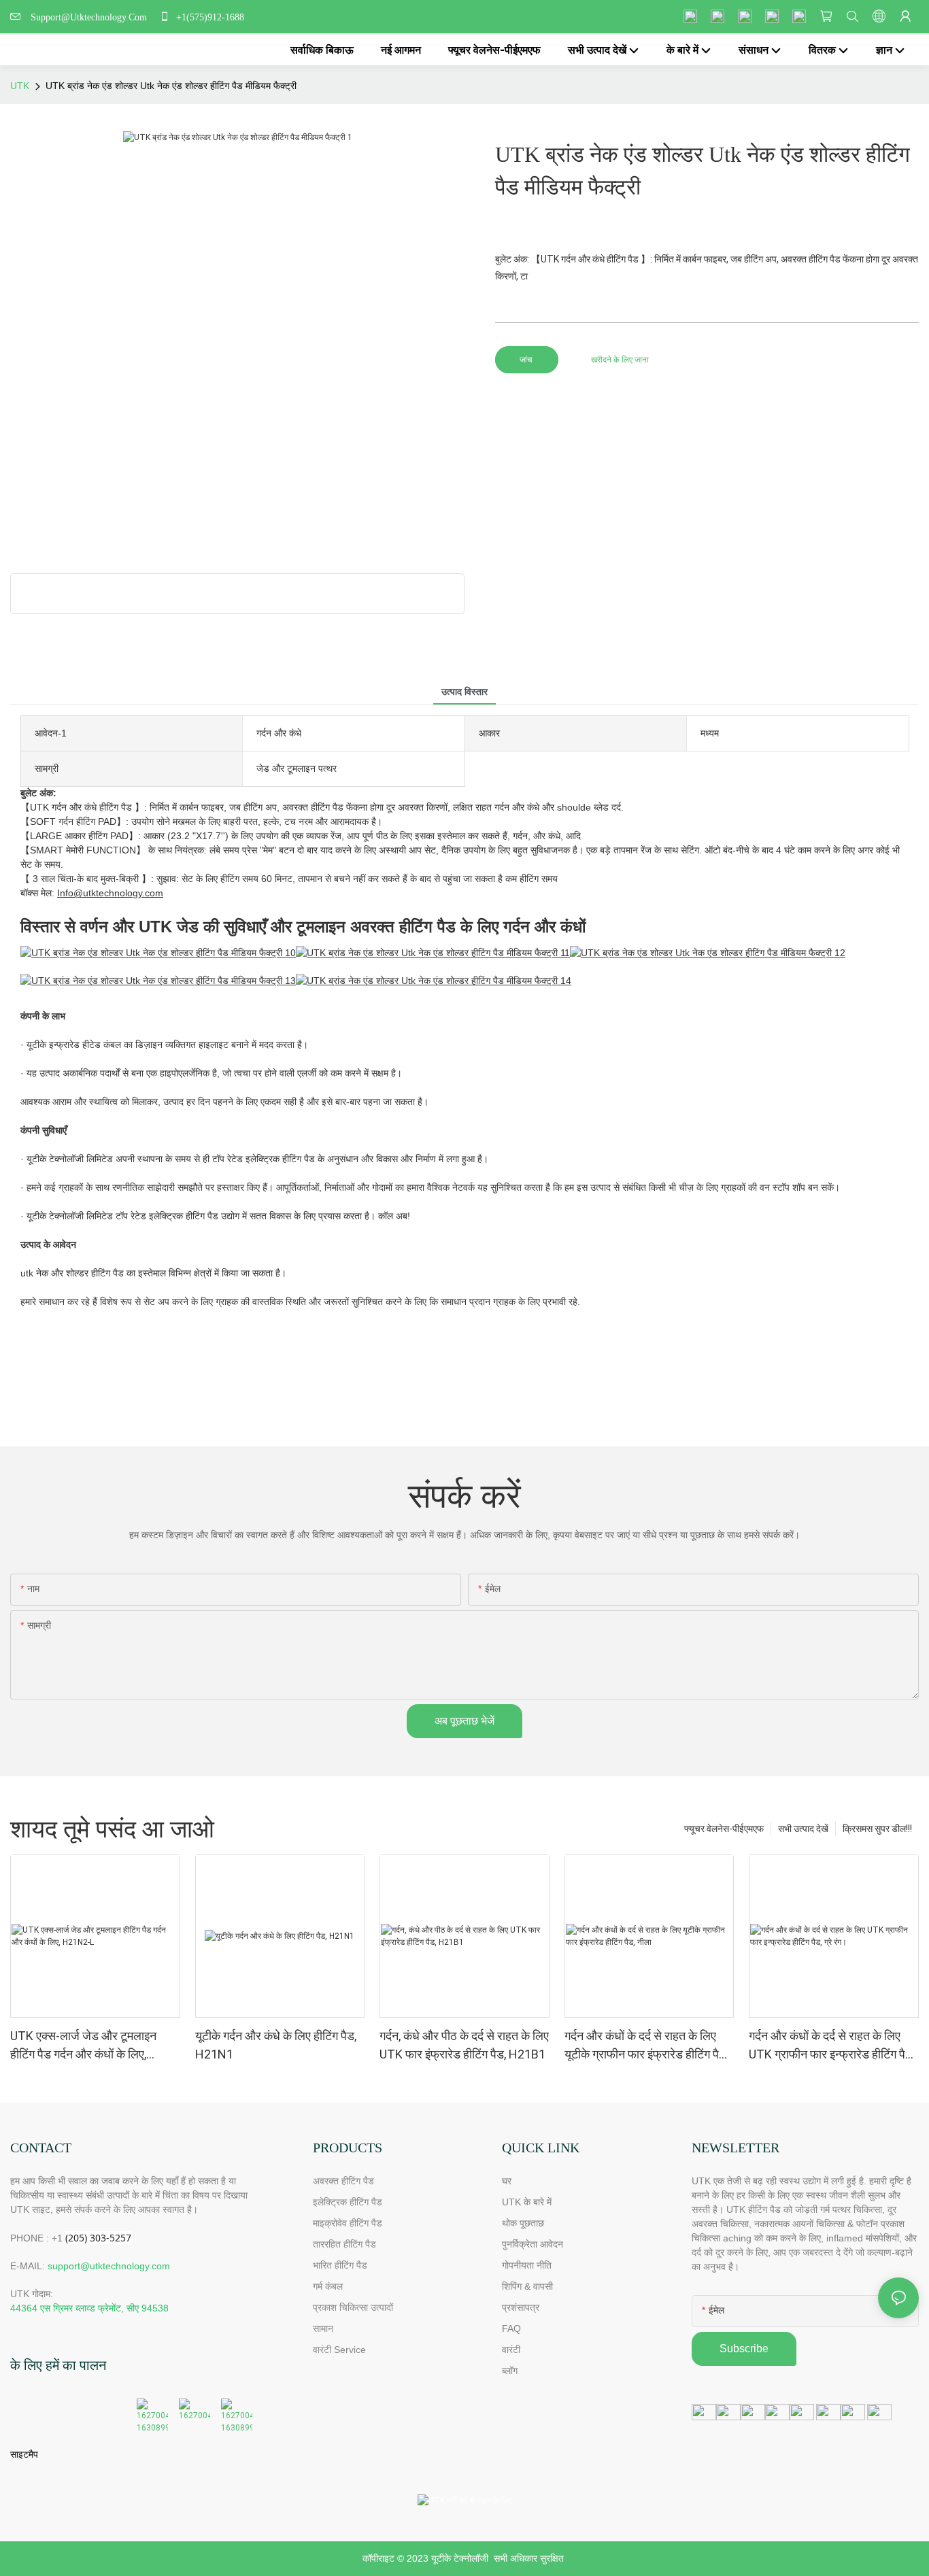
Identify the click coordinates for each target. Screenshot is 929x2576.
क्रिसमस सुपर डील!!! (877, 1829)
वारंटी (511, 2350)
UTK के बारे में (527, 2202)
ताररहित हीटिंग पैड (344, 2244)
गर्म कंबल (328, 2286)
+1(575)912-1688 (209, 17)
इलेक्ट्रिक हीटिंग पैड (348, 2202)
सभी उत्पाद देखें (803, 1829)
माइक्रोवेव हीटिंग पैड (348, 2223)
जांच (527, 360)
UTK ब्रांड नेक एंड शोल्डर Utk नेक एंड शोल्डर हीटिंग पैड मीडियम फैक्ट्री (171, 86)
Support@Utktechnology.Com (91, 17)
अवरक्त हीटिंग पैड (343, 2181)
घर (507, 2181)
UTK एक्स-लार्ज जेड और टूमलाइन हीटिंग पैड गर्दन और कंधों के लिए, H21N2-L (83, 2046)
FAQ (511, 2328)
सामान (323, 2328)
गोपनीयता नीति (527, 2265)
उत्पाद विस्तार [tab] (464, 692)
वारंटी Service (341, 2350)
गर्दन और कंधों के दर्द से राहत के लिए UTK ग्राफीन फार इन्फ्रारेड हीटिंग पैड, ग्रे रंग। (832, 2046)
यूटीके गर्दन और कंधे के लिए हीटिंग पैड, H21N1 (276, 2045)
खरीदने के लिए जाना (620, 360)
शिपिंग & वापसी (527, 2286)
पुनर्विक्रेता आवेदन (533, 2244)
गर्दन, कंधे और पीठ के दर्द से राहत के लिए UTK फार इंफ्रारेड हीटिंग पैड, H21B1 (464, 2045)
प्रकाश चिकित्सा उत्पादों (353, 2307)
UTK (20, 86)
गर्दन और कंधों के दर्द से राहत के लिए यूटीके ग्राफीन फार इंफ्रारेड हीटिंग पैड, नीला (646, 2046)
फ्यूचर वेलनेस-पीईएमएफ (724, 1829)
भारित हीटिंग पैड (340, 2265)
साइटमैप (24, 2454)
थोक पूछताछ (523, 2223)
